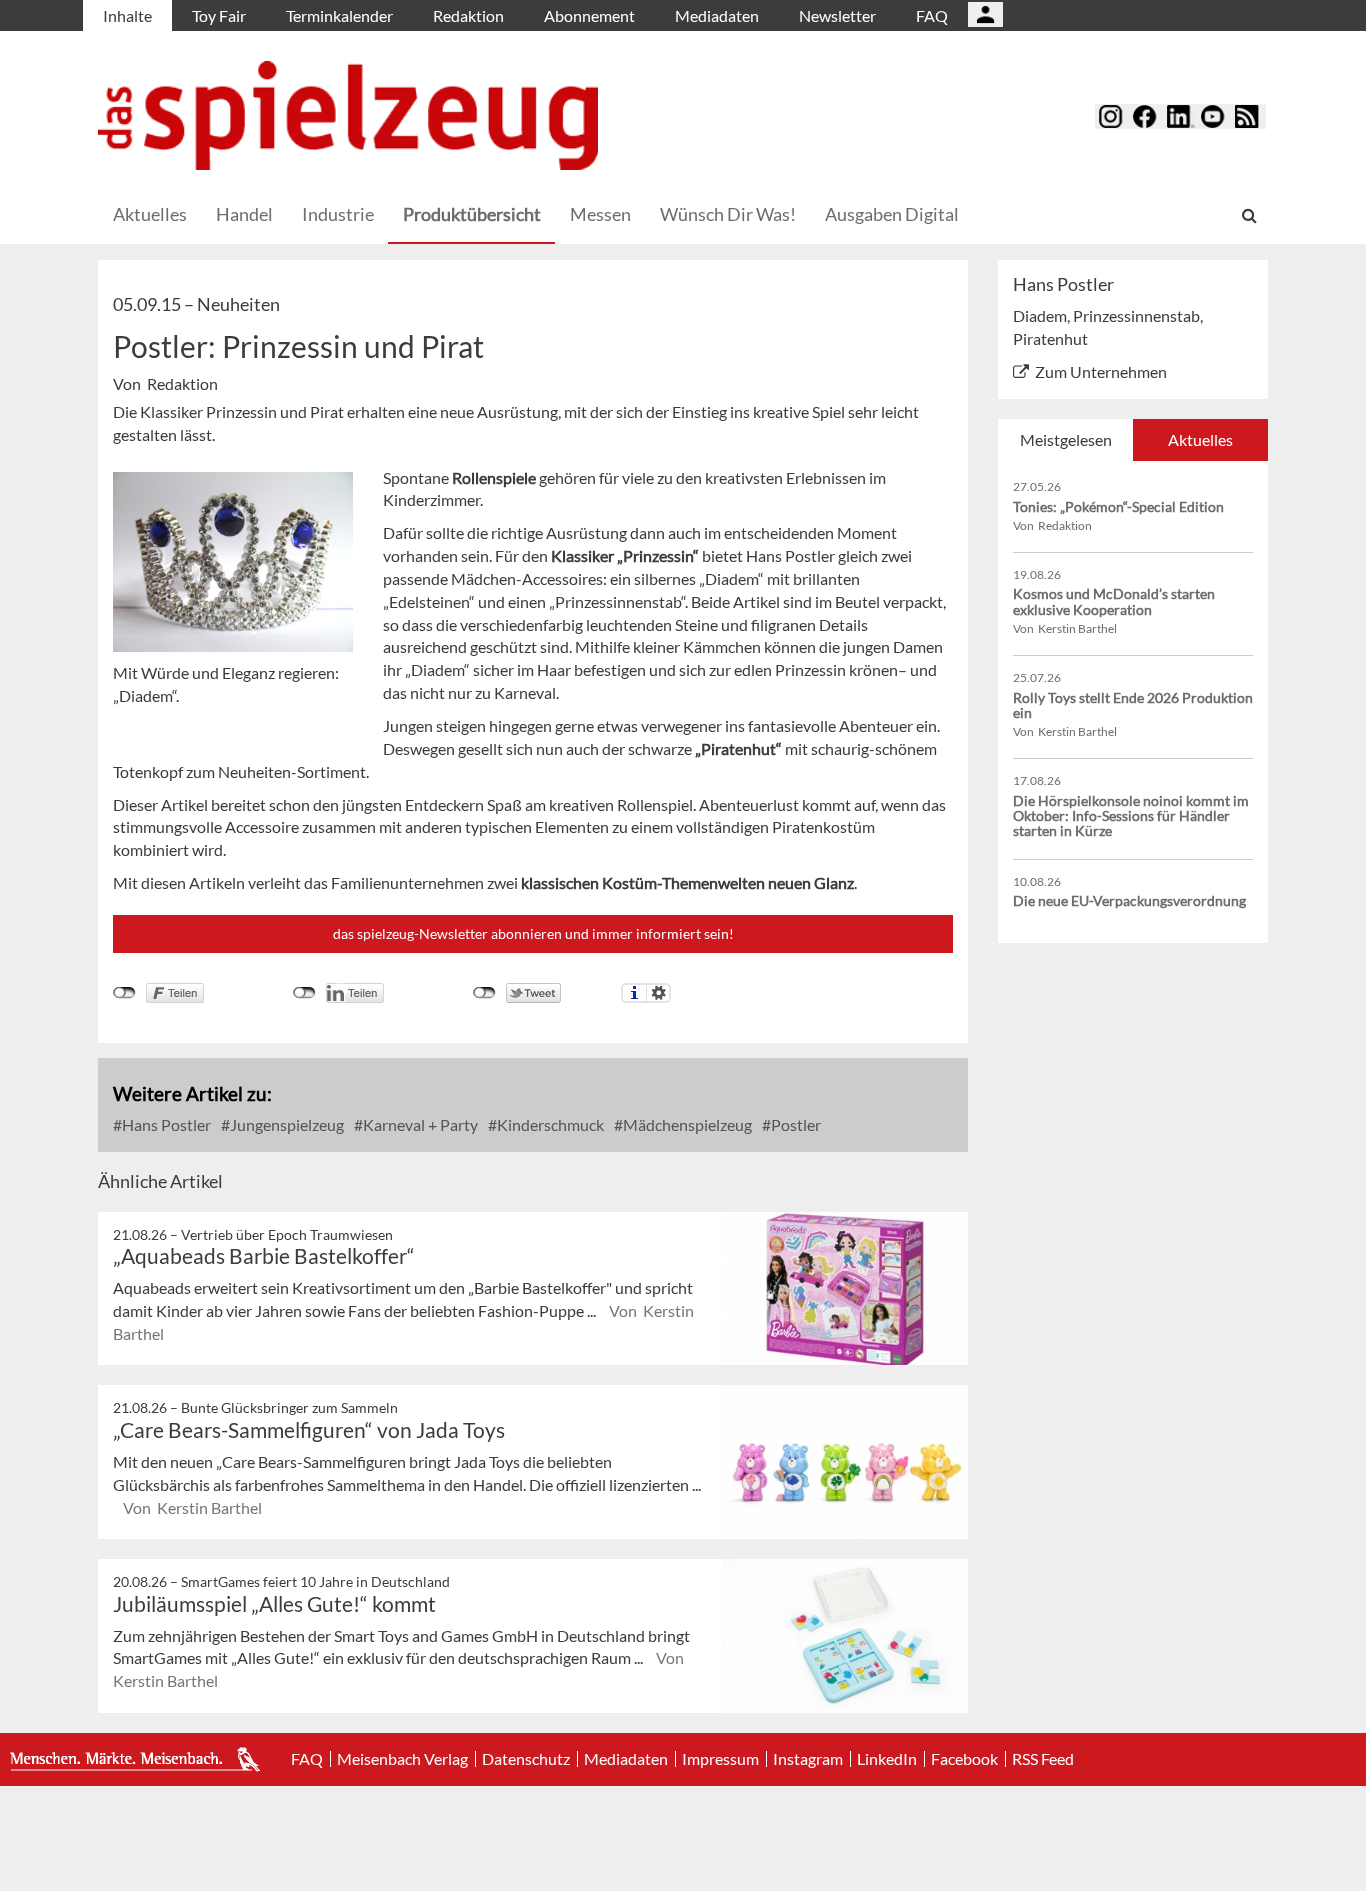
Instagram (808, 1759)
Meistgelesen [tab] (1066, 439)
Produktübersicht (472, 214)
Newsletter (837, 15)
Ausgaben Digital (892, 214)
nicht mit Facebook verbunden (124, 993)
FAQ (932, 15)
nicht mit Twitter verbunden (484, 993)
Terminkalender (339, 15)
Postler (794, 1124)
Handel (244, 214)
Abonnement (589, 15)
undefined (304, 993)
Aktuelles (150, 214)
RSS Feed (1043, 1759)
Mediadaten (717, 15)
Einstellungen (658, 993)
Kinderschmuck (549, 1124)
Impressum (720, 1759)
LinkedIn (887, 1759)
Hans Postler (165, 1124)
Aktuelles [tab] (1200, 439)
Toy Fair (219, 15)
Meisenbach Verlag (402, 1759)
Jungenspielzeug (285, 1124)
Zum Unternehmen (1101, 371)
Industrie (338, 214)
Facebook (964, 1759)
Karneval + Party (419, 1124)
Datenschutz (526, 1759)
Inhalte (127, 15)
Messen (600, 214)
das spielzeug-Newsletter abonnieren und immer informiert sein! (533, 933)
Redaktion (468, 15)
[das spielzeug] (348, 115)
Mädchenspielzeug (686, 1124)
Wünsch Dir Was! (728, 214)
